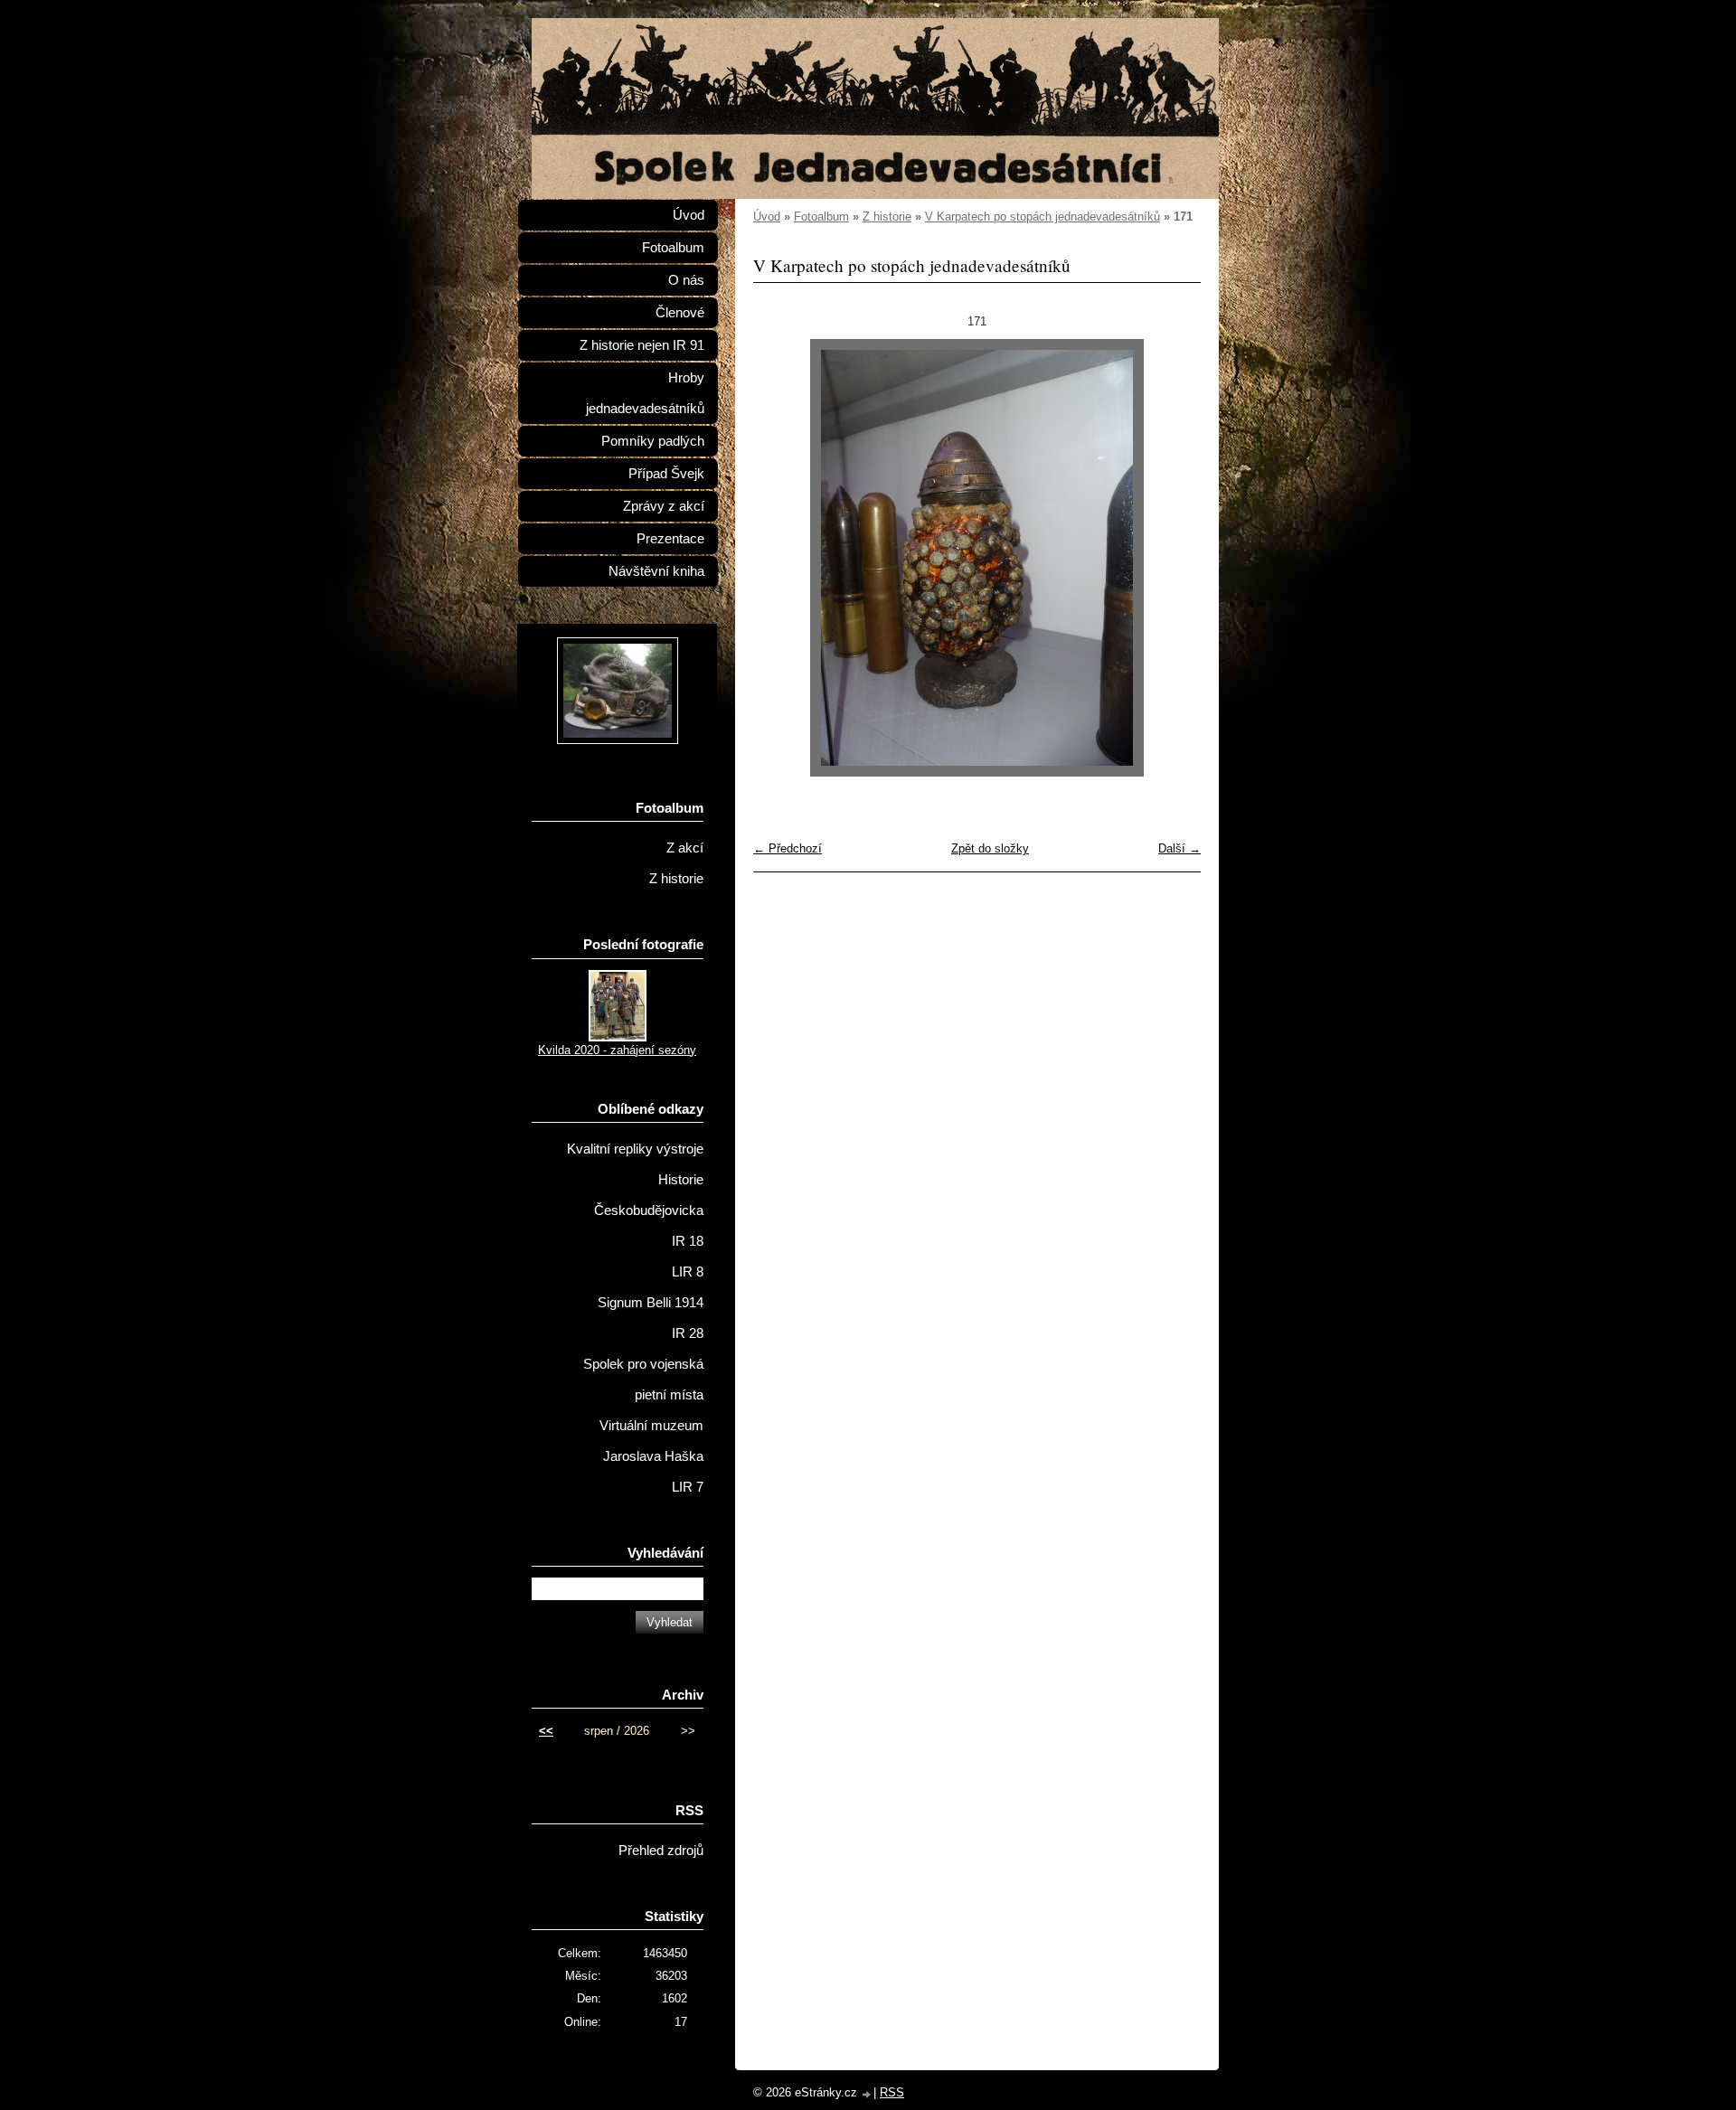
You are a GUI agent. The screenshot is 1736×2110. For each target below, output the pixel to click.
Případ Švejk (666, 474)
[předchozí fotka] (783, 558)
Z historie (887, 217)
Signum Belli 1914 (651, 1303)
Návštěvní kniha (656, 571)
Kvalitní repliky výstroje (635, 1149)
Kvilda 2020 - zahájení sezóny (617, 1050)
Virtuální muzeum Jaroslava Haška (651, 1441)
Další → (1179, 848)
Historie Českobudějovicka (649, 1195)
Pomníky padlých (653, 441)
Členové (680, 313)
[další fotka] (1171, 558)
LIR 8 (688, 1272)
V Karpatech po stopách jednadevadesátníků (1043, 217)
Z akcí (685, 848)
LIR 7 (688, 1487)
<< (546, 1731)
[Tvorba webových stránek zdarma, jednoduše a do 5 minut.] (867, 2094)
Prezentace (670, 539)
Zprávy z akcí (664, 506)
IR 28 (688, 1333)
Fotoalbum (821, 217)
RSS (892, 2092)
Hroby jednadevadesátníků (645, 393)
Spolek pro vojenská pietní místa (643, 1380)
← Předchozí (788, 848)
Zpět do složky (990, 848)
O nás (686, 280)
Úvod (767, 217)
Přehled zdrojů (661, 1851)
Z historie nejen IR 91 (642, 345)
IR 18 (688, 1241)
